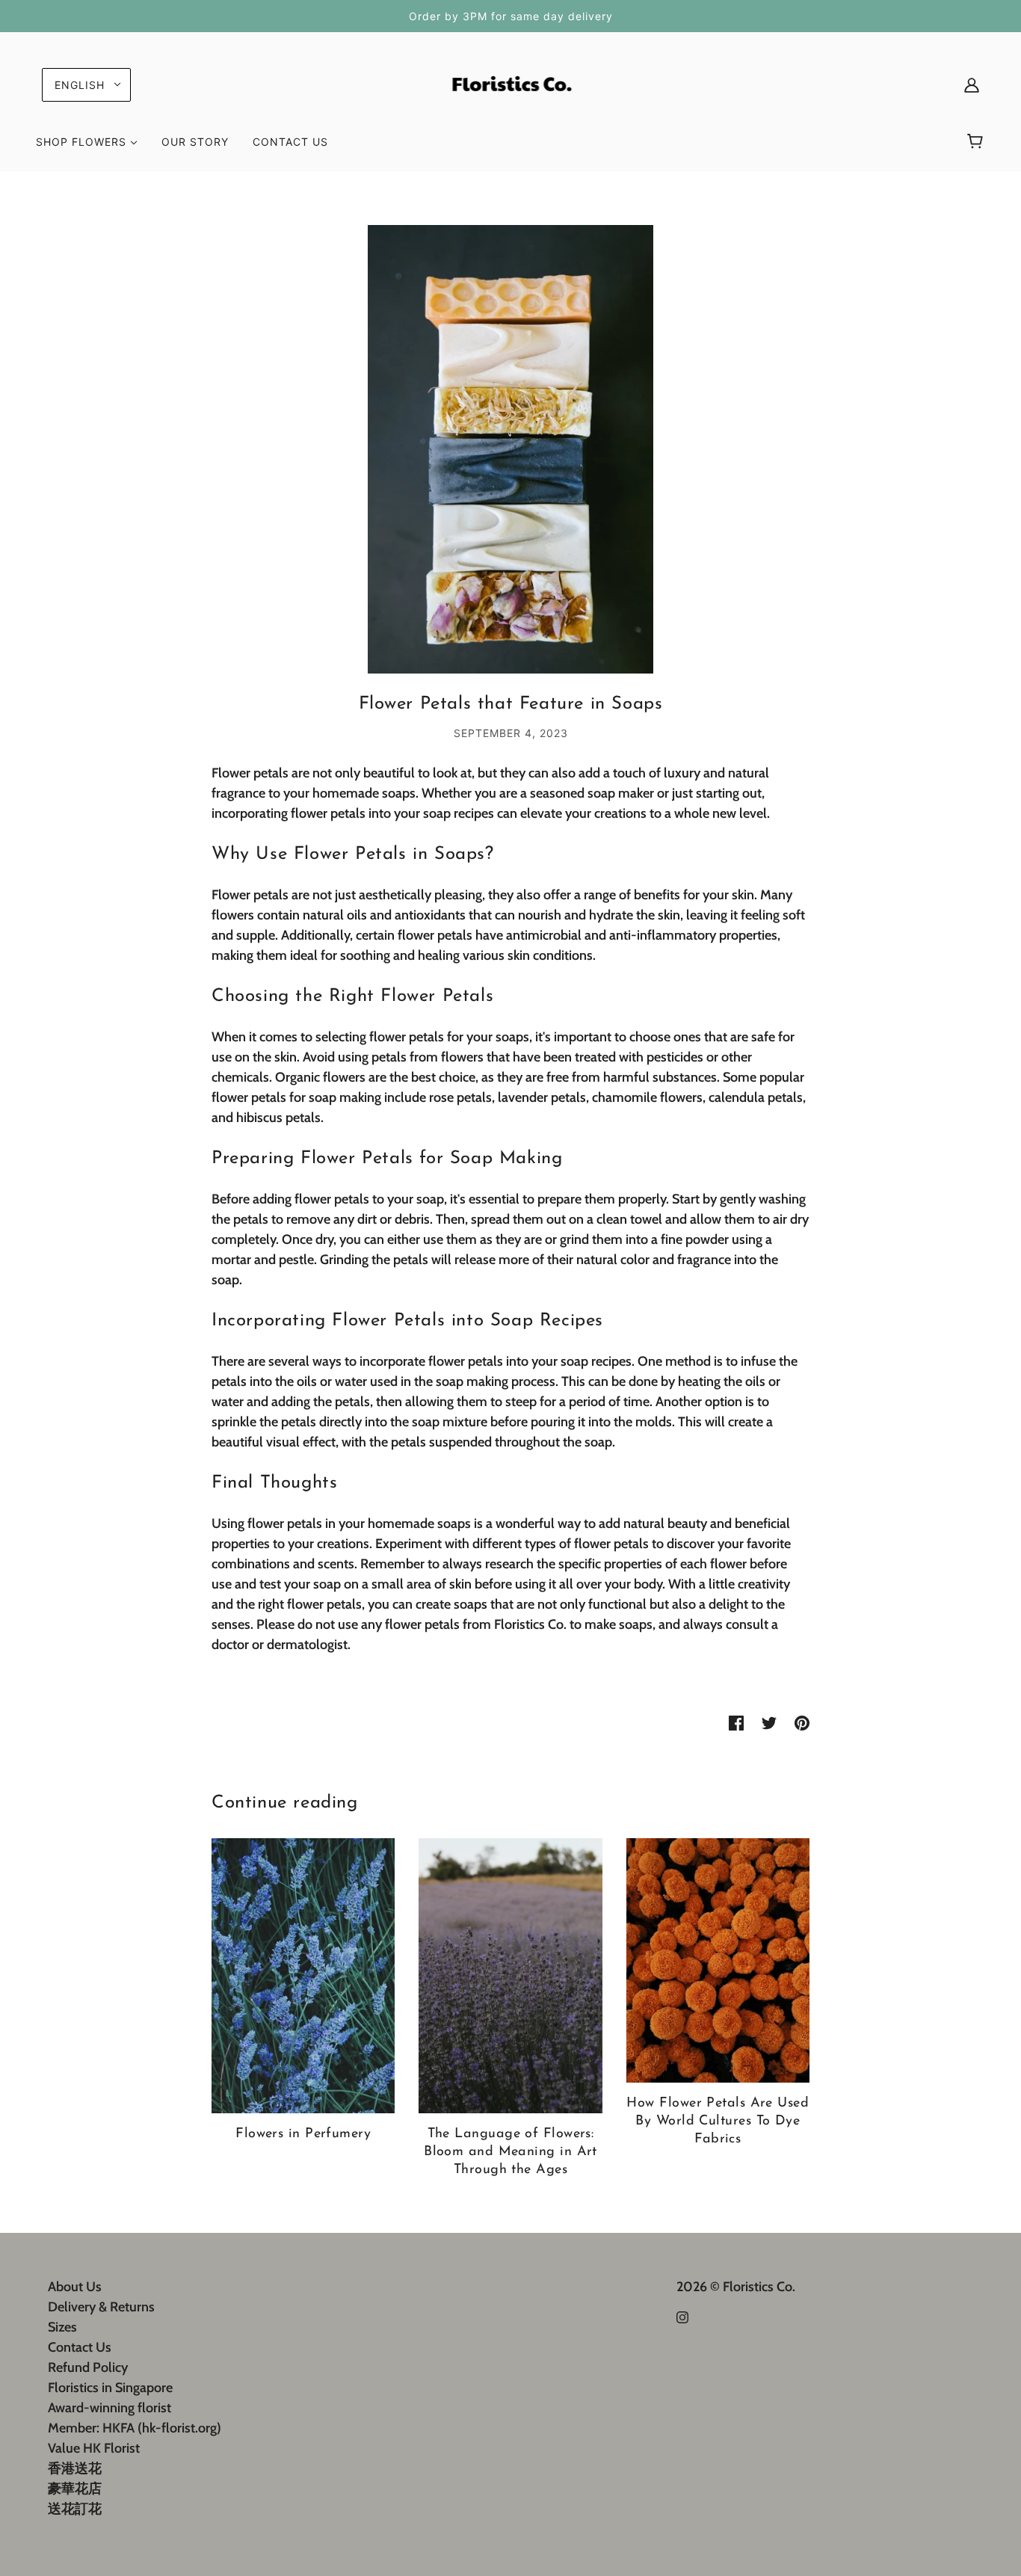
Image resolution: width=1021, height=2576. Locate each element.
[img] (682, 2316)
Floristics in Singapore (110, 2388)
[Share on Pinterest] (802, 1722)
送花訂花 (75, 2509)
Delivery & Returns (101, 2307)
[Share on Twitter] (769, 1722)
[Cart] (977, 142)
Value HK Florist (94, 2448)
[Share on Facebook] (736, 1722)
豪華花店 (75, 2489)
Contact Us (80, 2347)
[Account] (972, 85)
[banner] (510, 83)
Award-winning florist (109, 2408)
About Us (75, 2287)
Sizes (62, 2327)
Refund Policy (88, 2367)
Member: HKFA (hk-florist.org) (135, 2428)
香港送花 (75, 2468)
